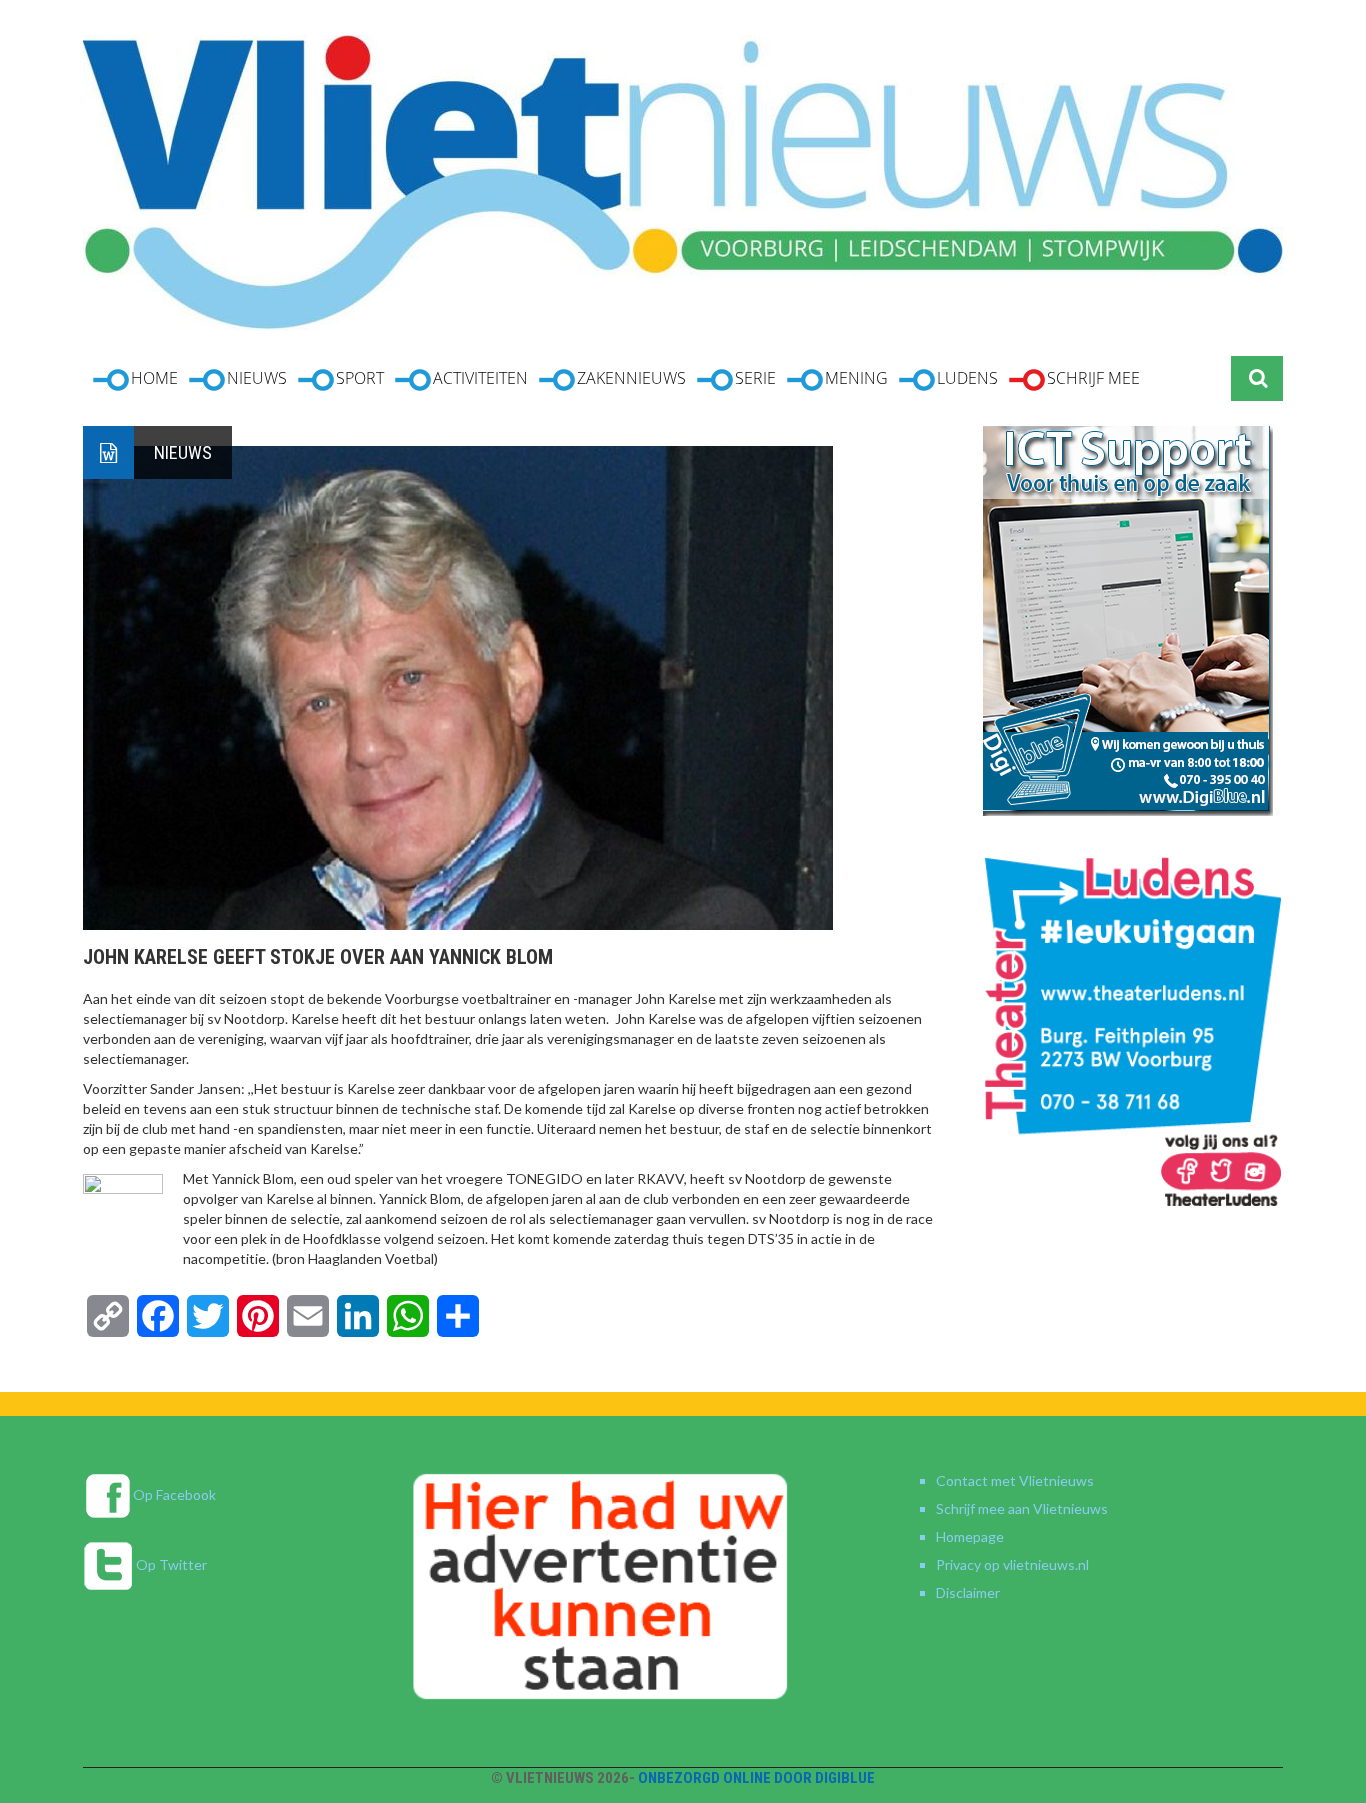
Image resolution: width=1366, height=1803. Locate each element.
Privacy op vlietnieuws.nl (1012, 1564)
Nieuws (183, 452)
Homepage (970, 1536)
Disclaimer (968, 1592)
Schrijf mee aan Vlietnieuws (1022, 1508)
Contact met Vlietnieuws (1015, 1480)
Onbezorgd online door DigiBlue (756, 1778)
